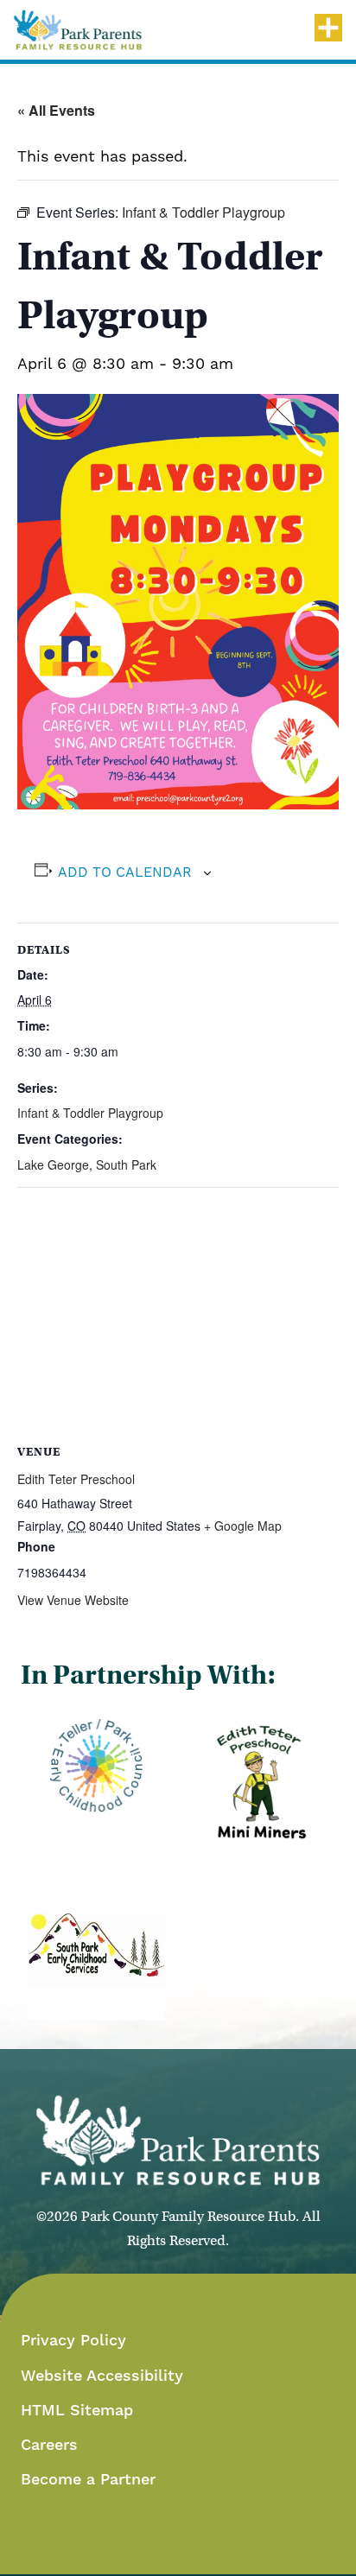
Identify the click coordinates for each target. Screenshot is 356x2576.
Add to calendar (125, 872)
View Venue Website (73, 1600)
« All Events (56, 110)
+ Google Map (243, 1526)
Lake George (53, 1164)
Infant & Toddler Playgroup (90, 1113)
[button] (78, 30)
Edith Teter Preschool (76, 1479)
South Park (126, 1164)
